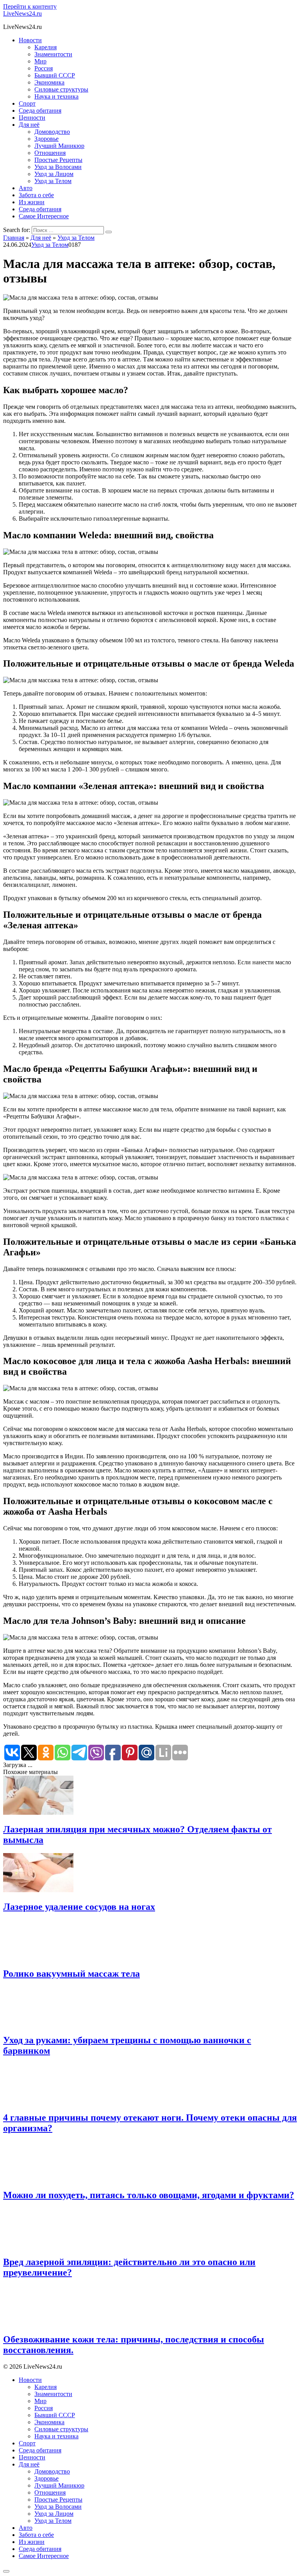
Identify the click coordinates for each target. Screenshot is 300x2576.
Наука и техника (56, 96)
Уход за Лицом (54, 174)
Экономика (49, 82)
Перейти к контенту (30, 6)
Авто (26, 188)
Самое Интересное (44, 216)
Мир (40, 61)
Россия (44, 68)
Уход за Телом (53, 181)
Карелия (46, 47)
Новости (30, 40)
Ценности (32, 118)
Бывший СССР (55, 75)
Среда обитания (40, 111)
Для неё (29, 125)
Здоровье (46, 139)
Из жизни (32, 202)
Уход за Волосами (58, 167)
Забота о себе (36, 195)
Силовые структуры (61, 89)
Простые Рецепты (58, 160)
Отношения (50, 153)
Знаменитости (53, 54)
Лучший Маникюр (59, 146)
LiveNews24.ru (22, 13)
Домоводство (52, 132)
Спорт (27, 103)
